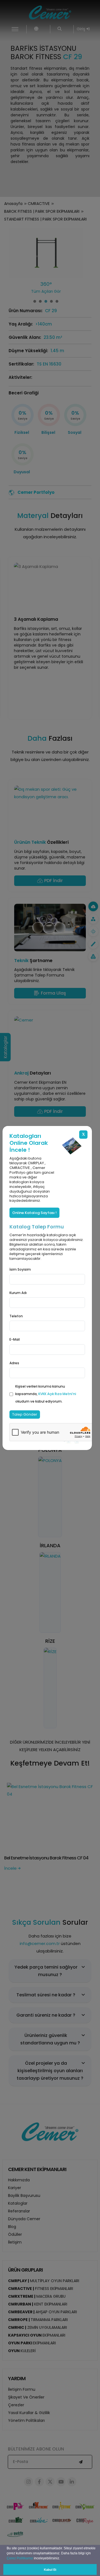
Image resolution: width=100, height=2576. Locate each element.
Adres (14, 1363)
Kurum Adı (18, 1293)
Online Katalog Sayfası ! (34, 1213)
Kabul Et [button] (50, 2570)
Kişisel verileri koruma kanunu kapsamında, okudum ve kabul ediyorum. (46, 1394)
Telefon (16, 1316)
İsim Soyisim (20, 1269)
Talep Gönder (25, 1414)
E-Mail (15, 1339)
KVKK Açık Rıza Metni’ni (57, 1394)
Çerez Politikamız (20, 2558)
